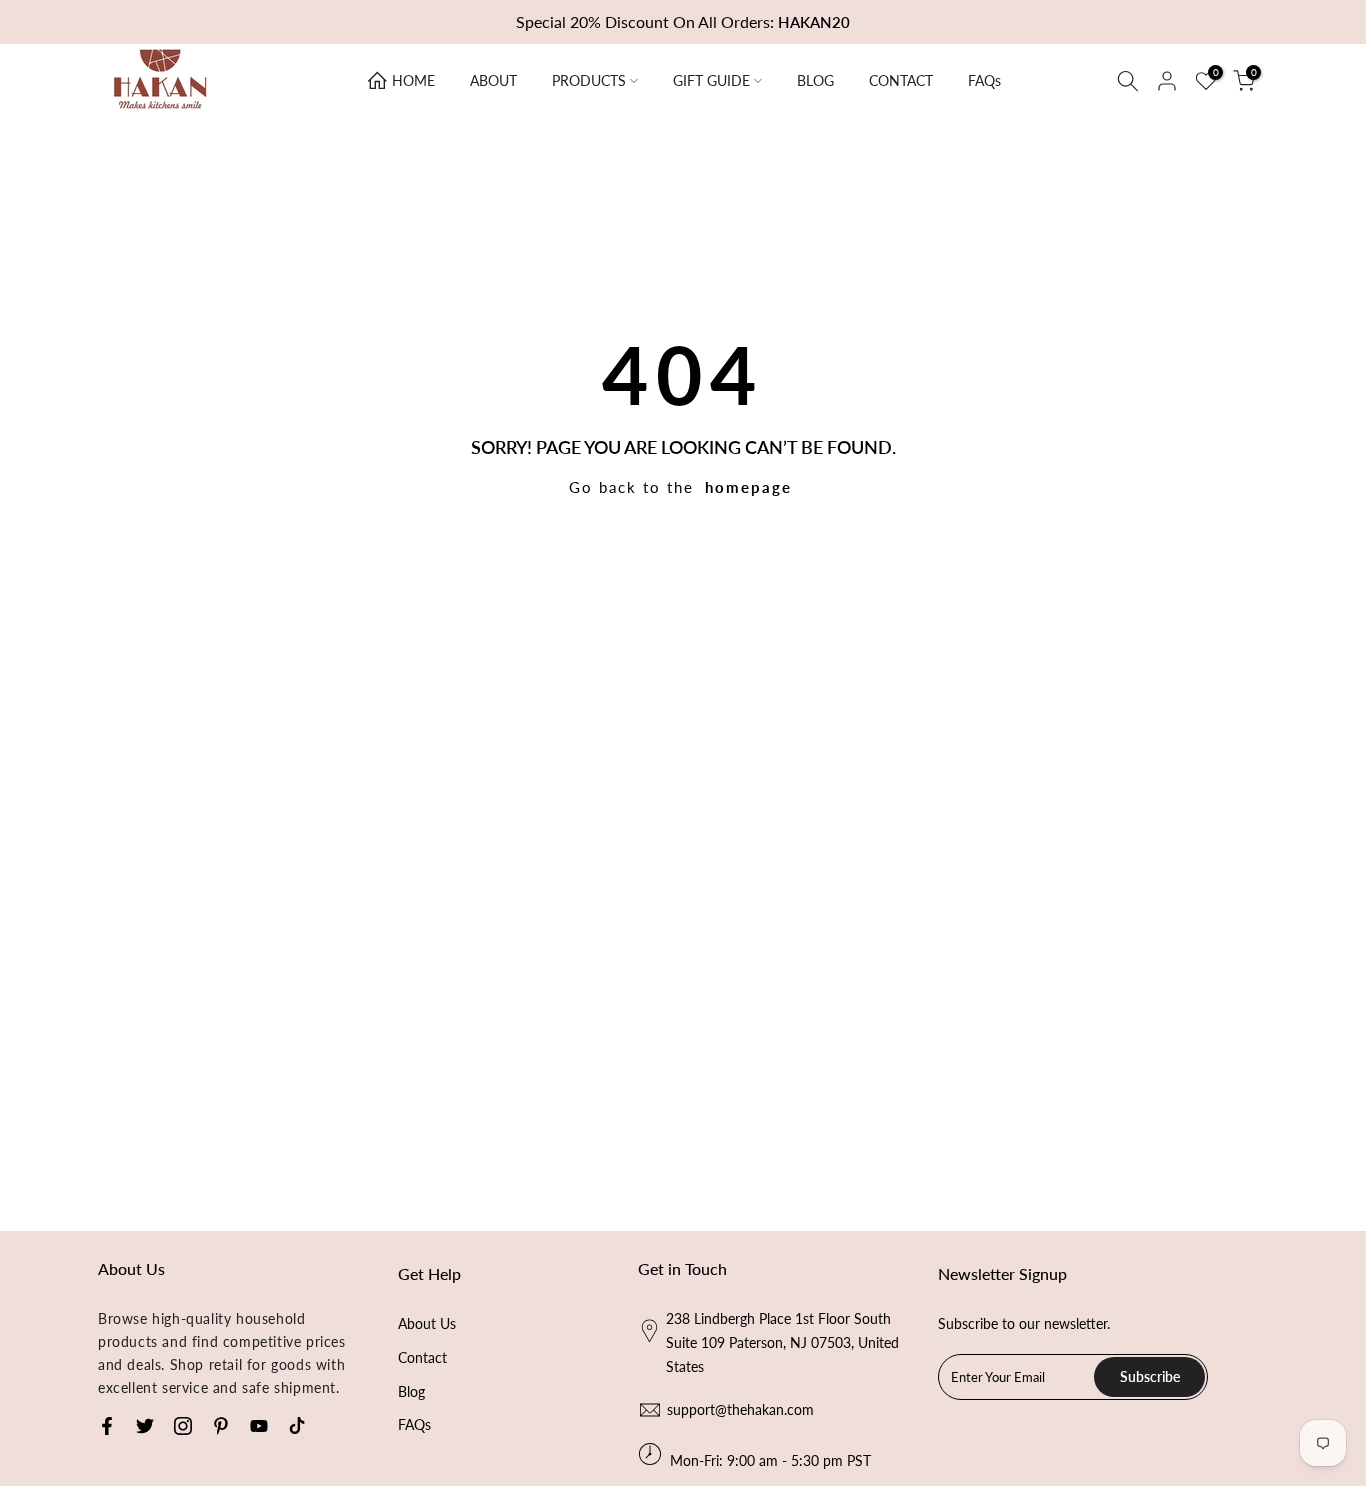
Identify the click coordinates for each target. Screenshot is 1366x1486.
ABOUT (493, 80)
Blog (411, 1391)
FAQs (984, 80)
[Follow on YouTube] (259, 1426)
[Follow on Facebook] (107, 1426)
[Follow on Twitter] (145, 1426)
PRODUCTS (589, 80)
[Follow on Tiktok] (297, 1426)
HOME (413, 80)
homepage (748, 487)
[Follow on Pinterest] (221, 1426)
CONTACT (901, 80)
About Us (427, 1323)
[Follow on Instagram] (183, 1426)
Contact (422, 1357)
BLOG (815, 80)
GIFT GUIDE (711, 80)
